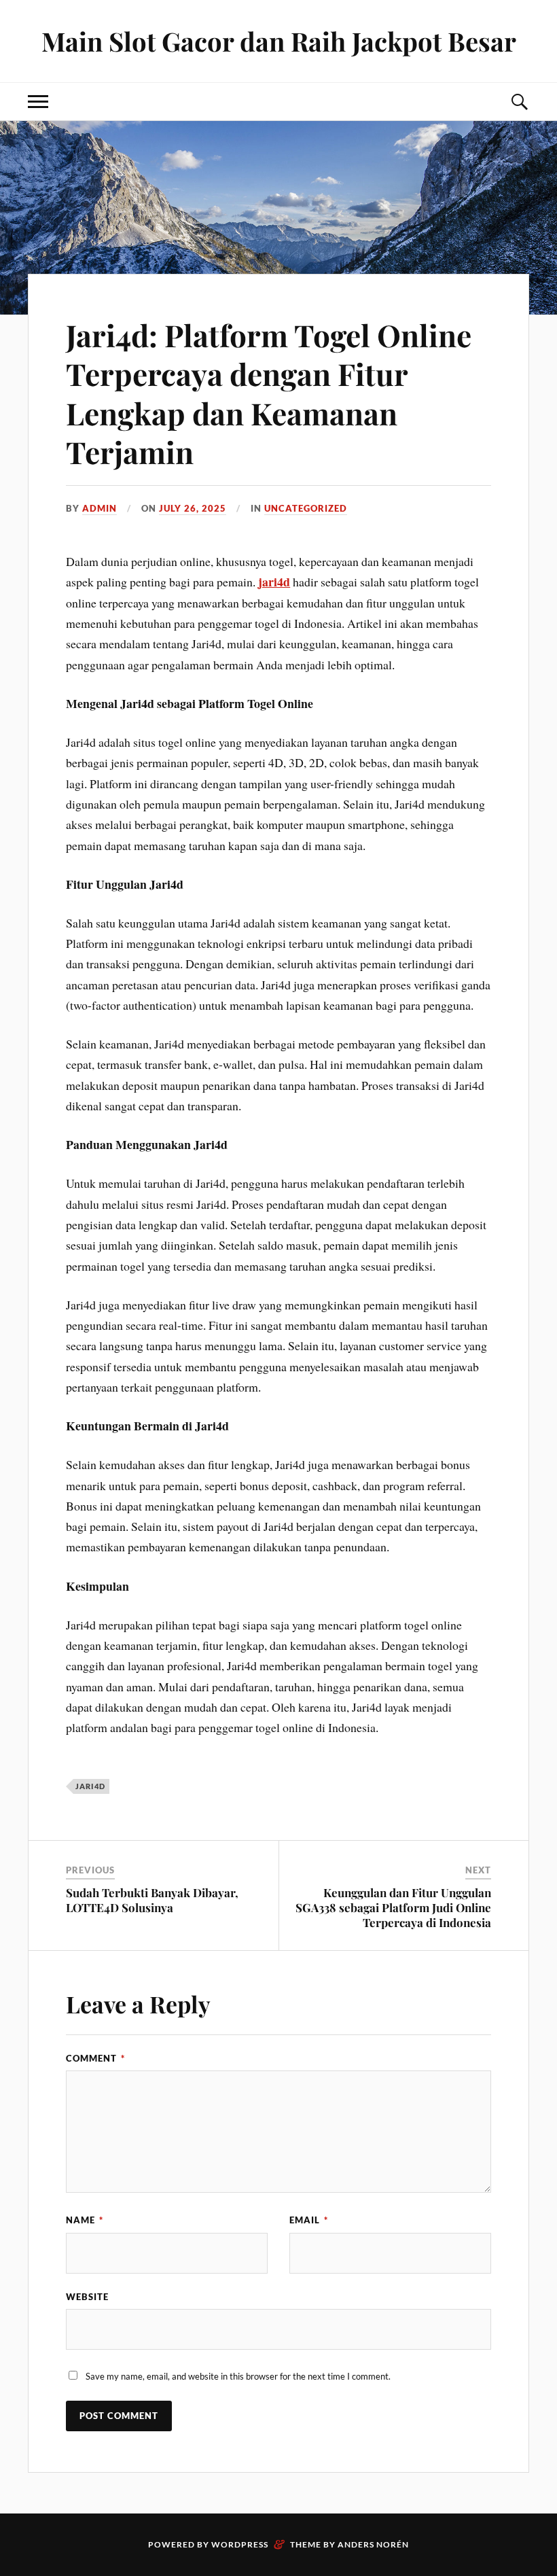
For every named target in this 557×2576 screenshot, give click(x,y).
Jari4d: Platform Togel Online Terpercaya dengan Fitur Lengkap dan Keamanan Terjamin (269, 393)
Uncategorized (306, 508)
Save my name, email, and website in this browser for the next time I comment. (238, 2376)
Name (85, 2220)
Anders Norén (373, 2544)
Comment (95, 2058)
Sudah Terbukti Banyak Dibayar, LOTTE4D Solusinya (152, 1900)
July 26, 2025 (193, 508)
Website (87, 2297)
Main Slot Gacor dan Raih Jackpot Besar (279, 41)
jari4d (274, 582)
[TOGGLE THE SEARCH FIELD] (519, 102)
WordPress (240, 2544)
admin (100, 508)
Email (309, 2220)
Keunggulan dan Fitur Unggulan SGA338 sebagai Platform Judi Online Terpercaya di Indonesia (393, 1907)
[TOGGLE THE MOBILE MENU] (38, 102)
